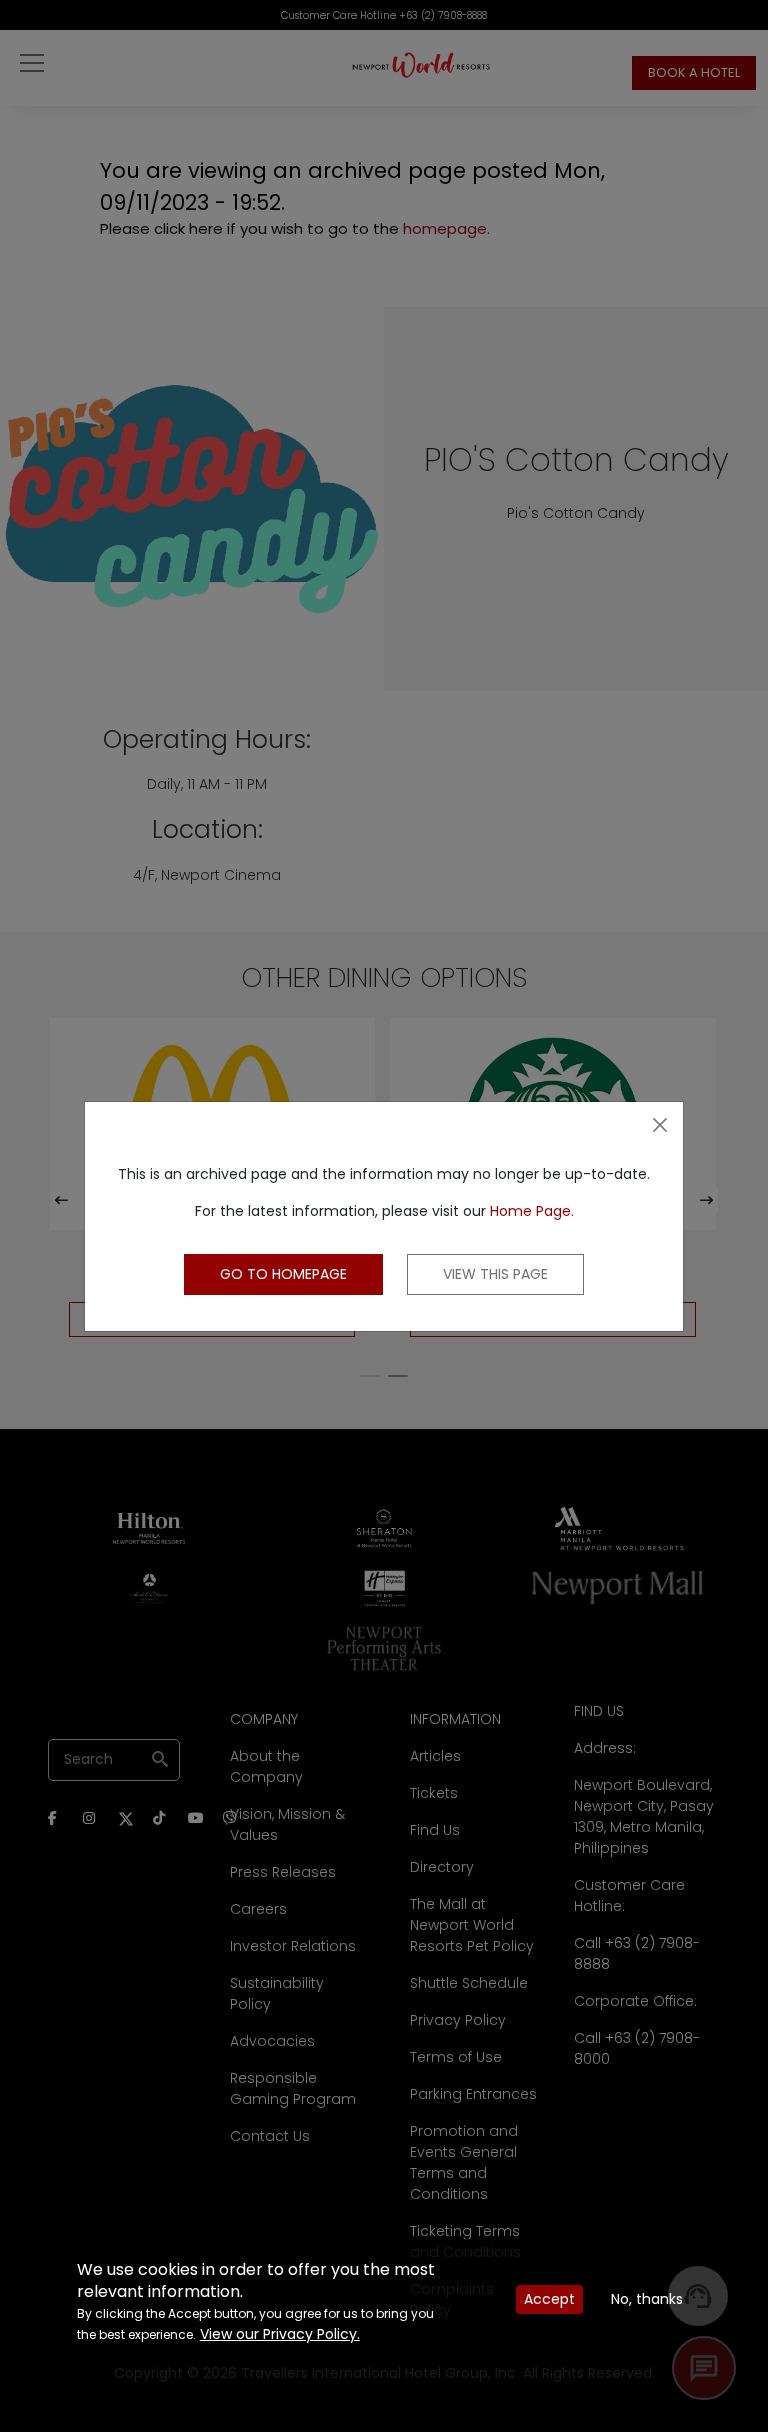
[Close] (660, 1125)
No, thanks (647, 2299)
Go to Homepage (283, 1274)
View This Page (495, 1274)
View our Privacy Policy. (280, 2334)
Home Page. (532, 1211)
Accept (549, 2299)
